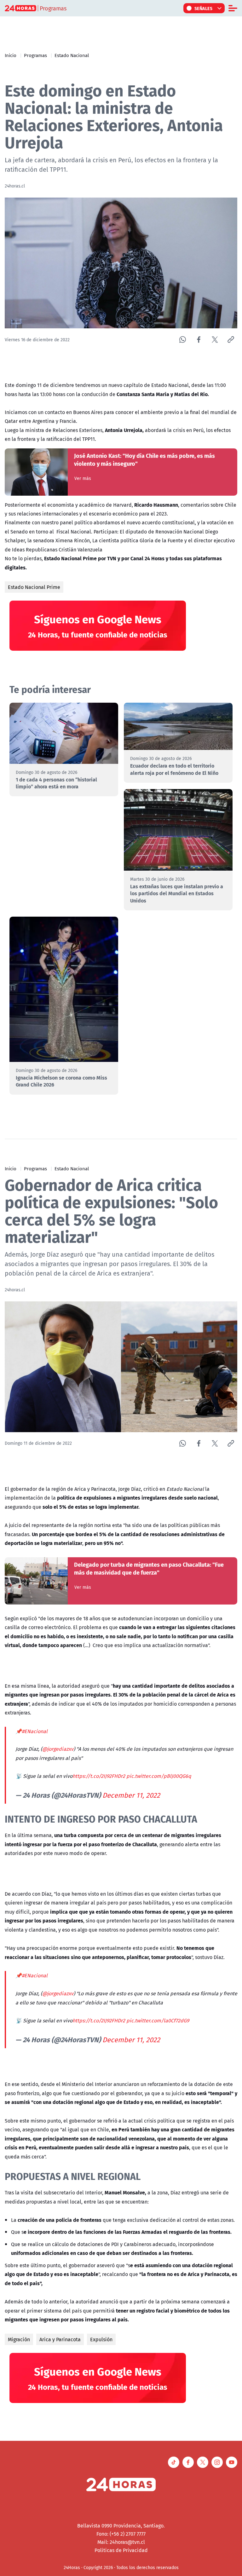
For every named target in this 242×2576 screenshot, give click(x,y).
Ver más (83, 478)
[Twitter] (215, 340)
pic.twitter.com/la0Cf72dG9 (158, 2020)
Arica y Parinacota (60, 2339)
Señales (204, 8)
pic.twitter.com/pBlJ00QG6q (159, 1776)
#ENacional (35, 1731)
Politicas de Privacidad (121, 2550)
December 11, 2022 (131, 1795)
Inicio (11, 55)
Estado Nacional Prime (34, 587)
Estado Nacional (72, 55)
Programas (35, 55)
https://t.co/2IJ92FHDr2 (99, 1776)
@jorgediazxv (58, 1749)
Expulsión (101, 2339)
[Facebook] (199, 340)
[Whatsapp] (183, 340)
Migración (19, 2339)
